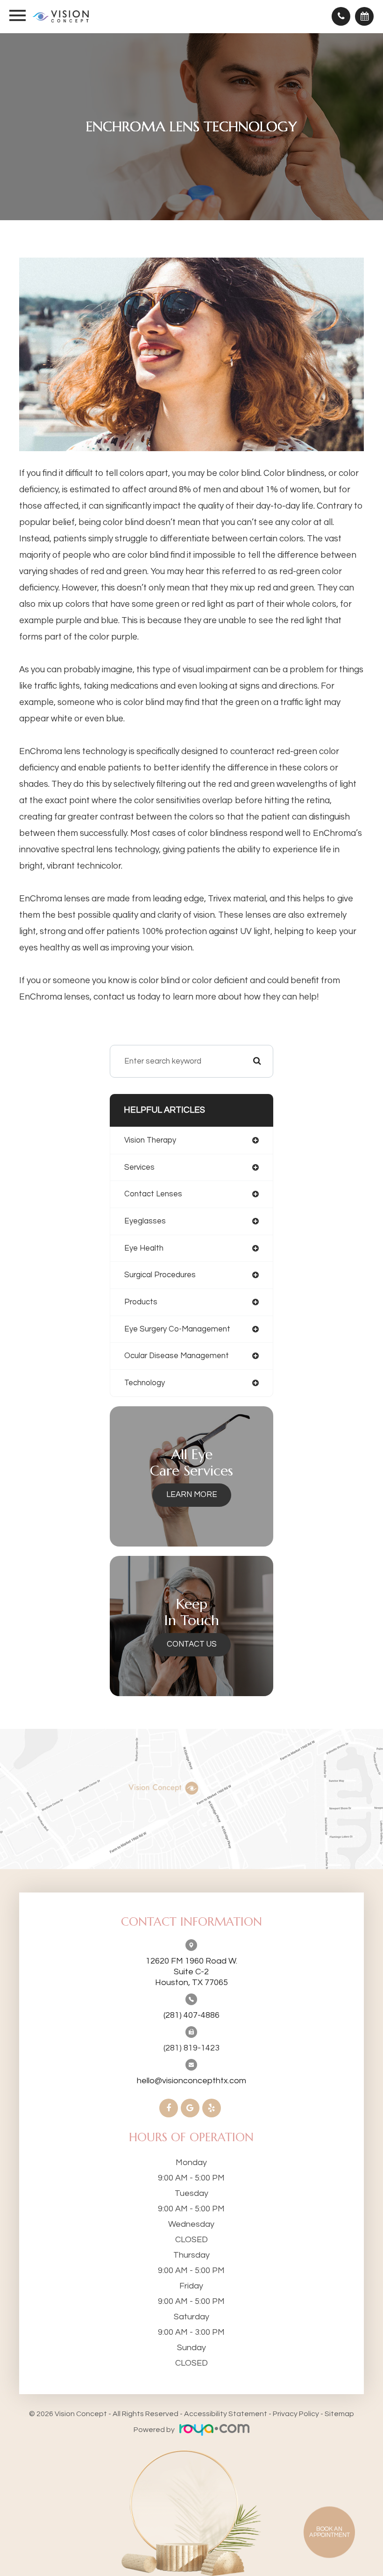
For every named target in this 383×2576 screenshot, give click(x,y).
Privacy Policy (296, 2414)
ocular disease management (177, 1356)
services (139, 1167)
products (141, 1302)
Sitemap (339, 2414)
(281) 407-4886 (191, 2015)
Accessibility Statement (226, 2414)
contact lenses (153, 1194)
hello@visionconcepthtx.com (191, 2081)
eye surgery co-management (177, 1329)
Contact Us (192, 1644)
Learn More (192, 1495)
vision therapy (150, 1140)
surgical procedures (160, 1275)
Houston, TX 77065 (191, 1972)
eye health (144, 1248)
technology (145, 1383)
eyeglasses (145, 1221)
